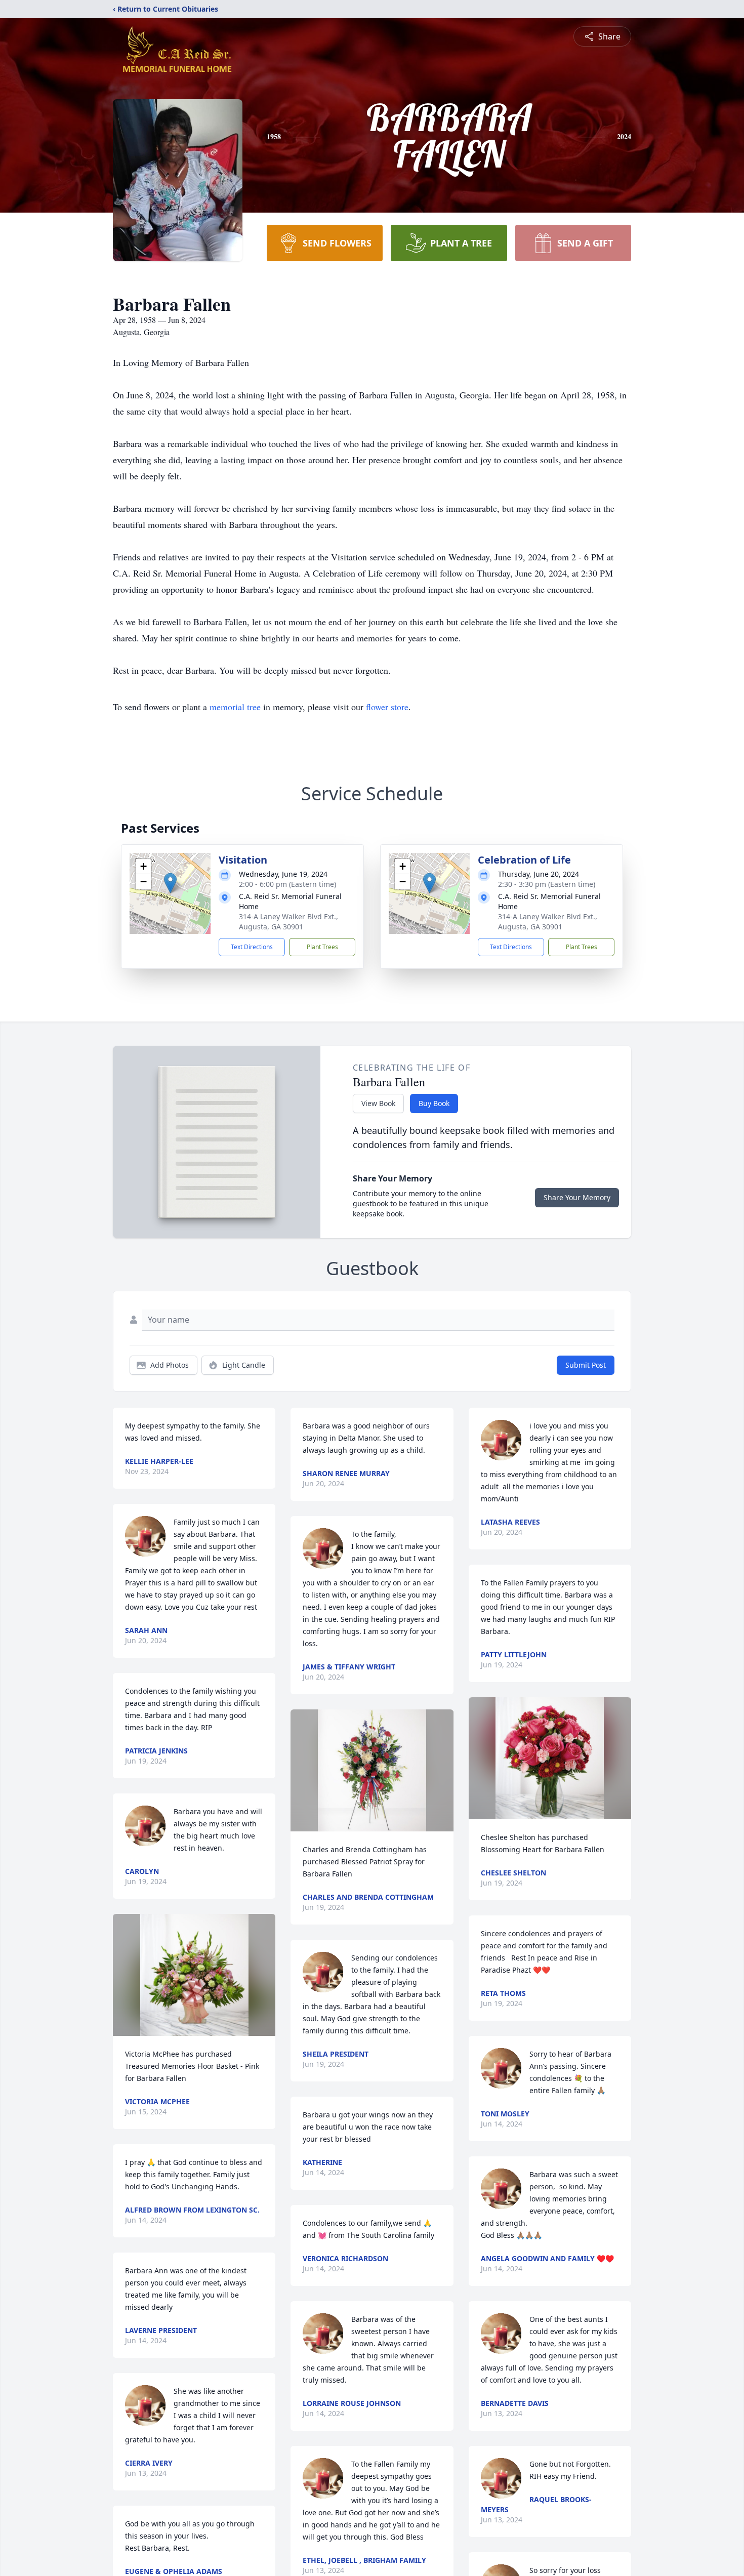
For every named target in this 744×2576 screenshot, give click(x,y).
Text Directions (252, 947)
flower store (387, 707)
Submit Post (586, 1365)
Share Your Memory (577, 1197)
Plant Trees (322, 947)
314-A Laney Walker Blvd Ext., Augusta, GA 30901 (288, 922)
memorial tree (235, 707)
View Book (378, 1103)
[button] (170, 883)
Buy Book (434, 1103)
